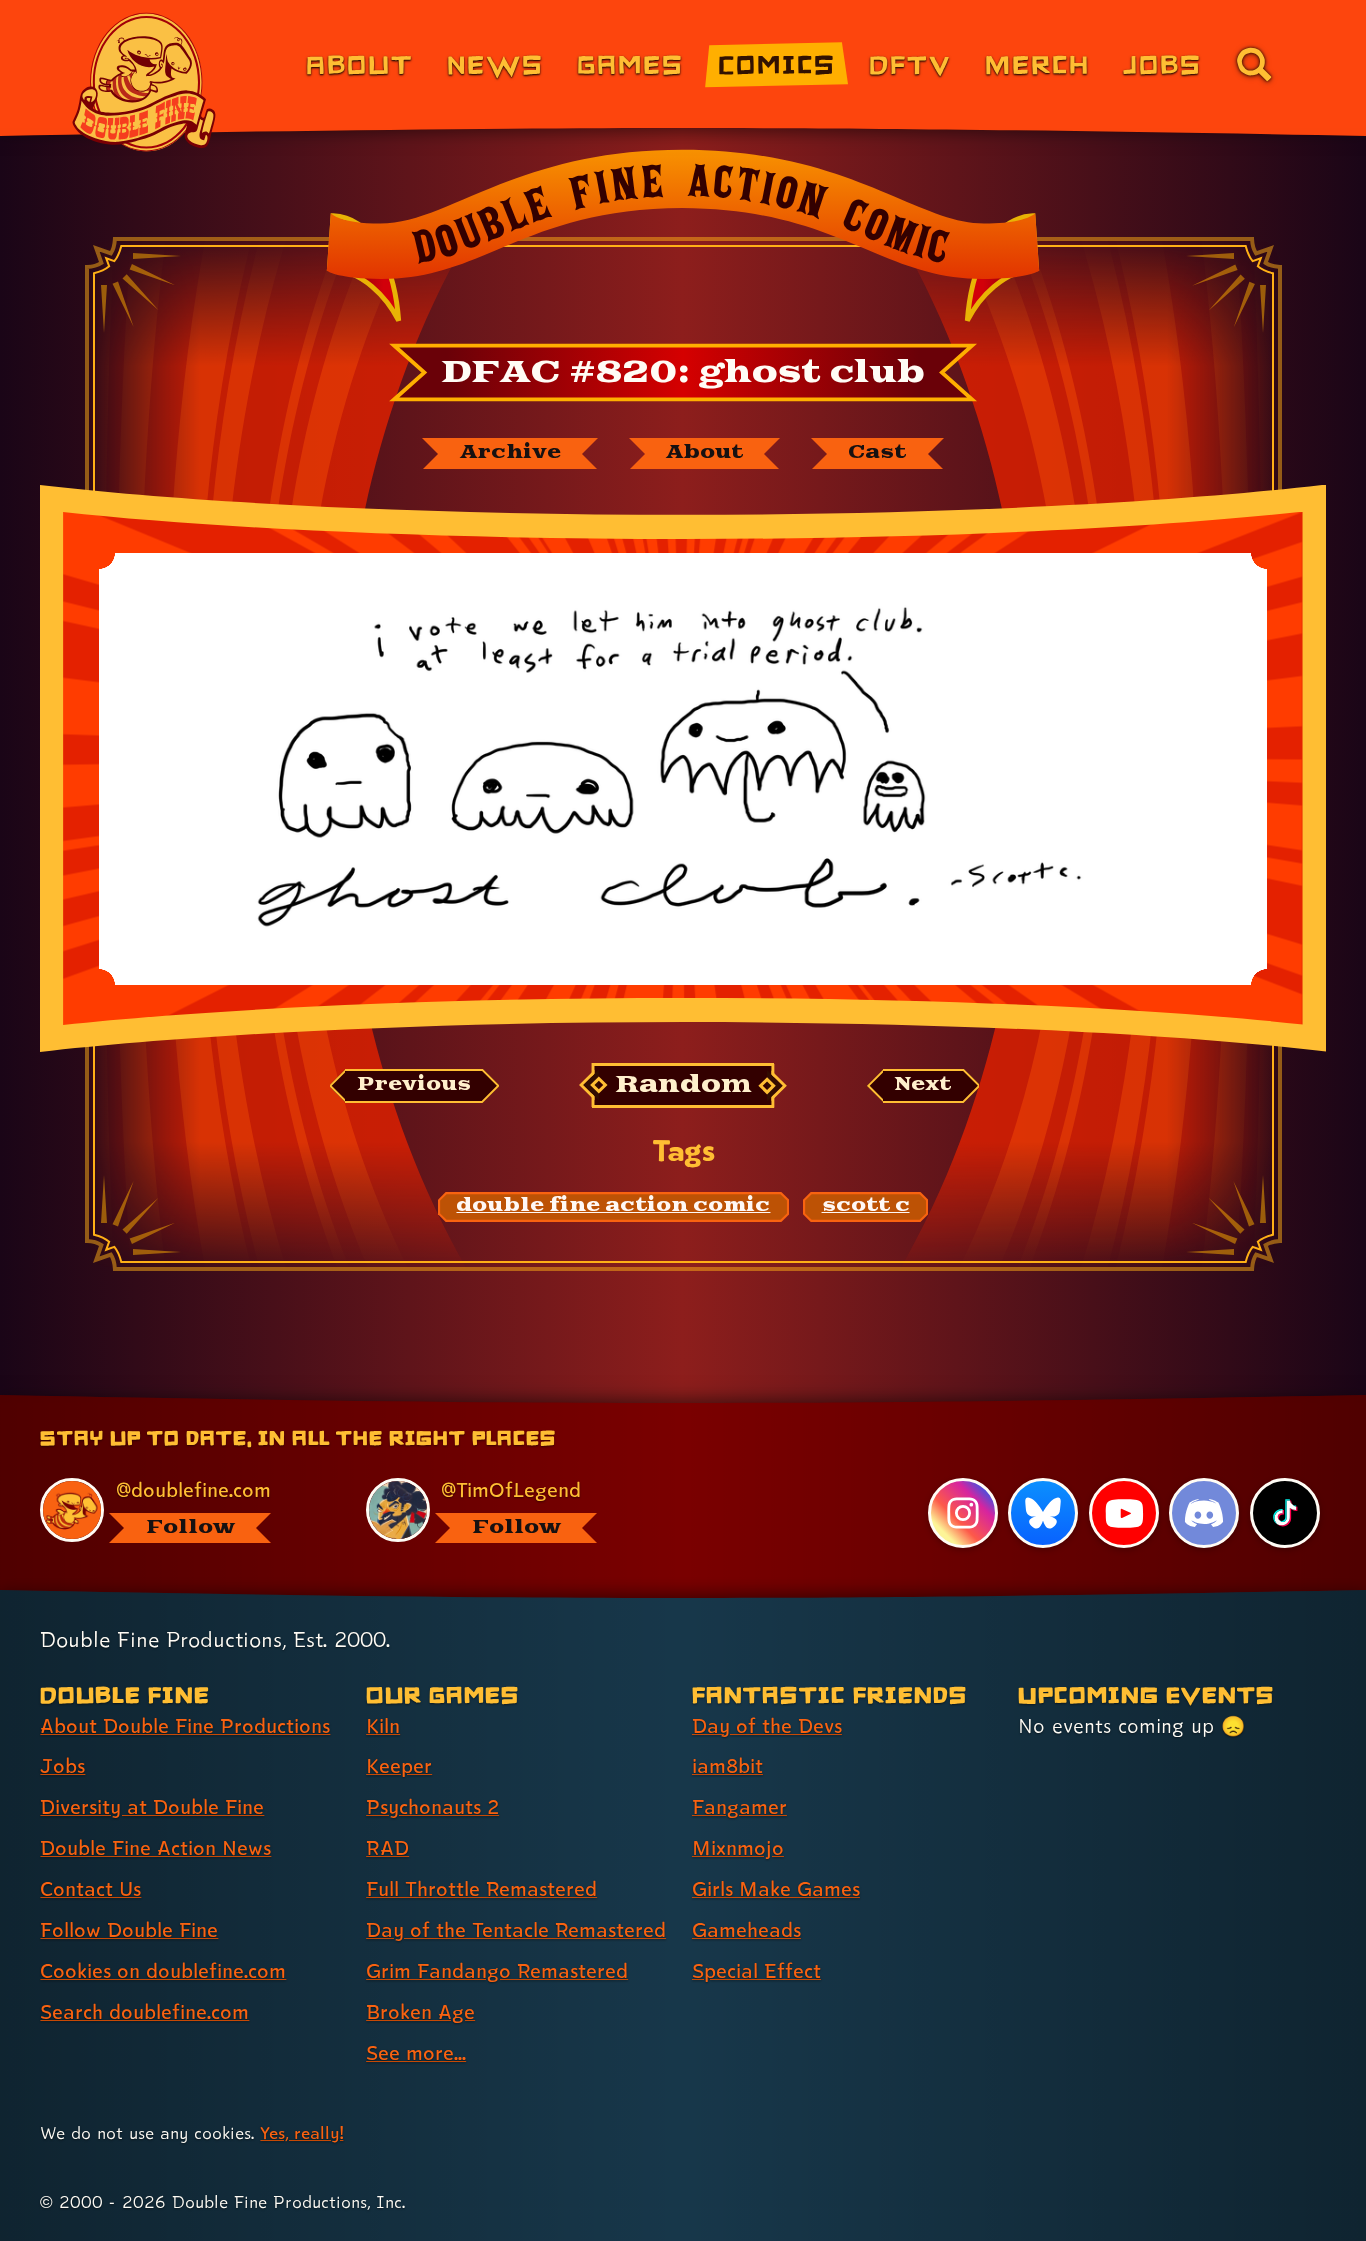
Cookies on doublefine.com (163, 1971)
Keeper (399, 1766)
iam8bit (727, 1766)
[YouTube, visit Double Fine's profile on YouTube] (1124, 1513)
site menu (661, 1402)
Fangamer (739, 1807)
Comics (777, 63)
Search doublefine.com (144, 2012)
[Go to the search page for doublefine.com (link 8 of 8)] (1254, 64)
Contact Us (90, 1889)
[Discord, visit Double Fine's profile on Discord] (1204, 1513)
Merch (1037, 63)
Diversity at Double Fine (152, 1807)
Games (630, 63)
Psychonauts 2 (432, 1807)
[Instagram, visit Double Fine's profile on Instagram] (963, 1513)
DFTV (910, 63)
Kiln (383, 1726)
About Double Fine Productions (185, 1726)
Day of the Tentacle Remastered (516, 1930)
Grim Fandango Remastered (497, 1971)
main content (787, 1402)
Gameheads (746, 1930)
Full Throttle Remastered (481, 1889)
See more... (416, 2053)
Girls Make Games (776, 1889)
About (359, 63)
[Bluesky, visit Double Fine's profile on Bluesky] (1043, 1513)
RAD (387, 1848)
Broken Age (420, 2012)
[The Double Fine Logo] (145, 82)
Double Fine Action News (155, 1848)
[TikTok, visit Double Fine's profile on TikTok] (1285, 1513)
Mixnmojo (738, 1848)
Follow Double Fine (129, 1930)
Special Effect (756, 1971)
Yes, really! (301, 2132)
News (495, 63)
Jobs (1162, 63)
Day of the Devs (767, 1726)
